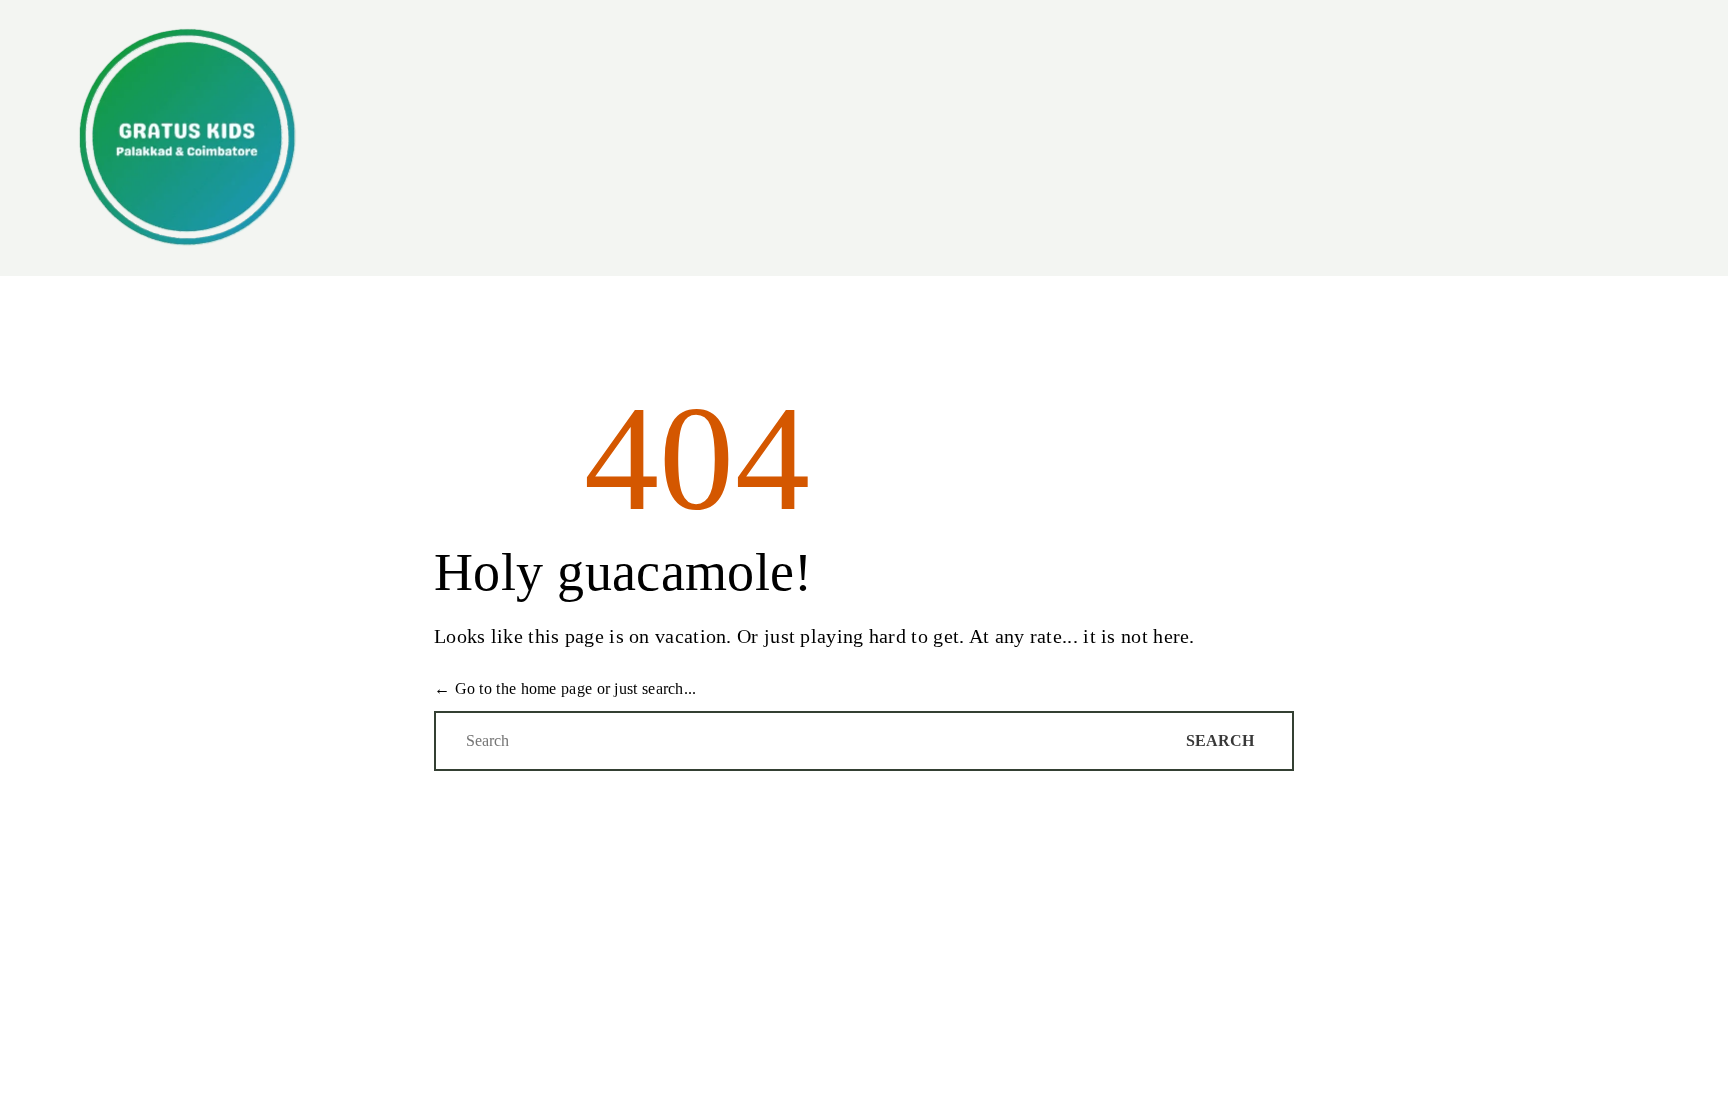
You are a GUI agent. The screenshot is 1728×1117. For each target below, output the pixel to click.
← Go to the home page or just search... (565, 688)
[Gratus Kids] (186, 138)
